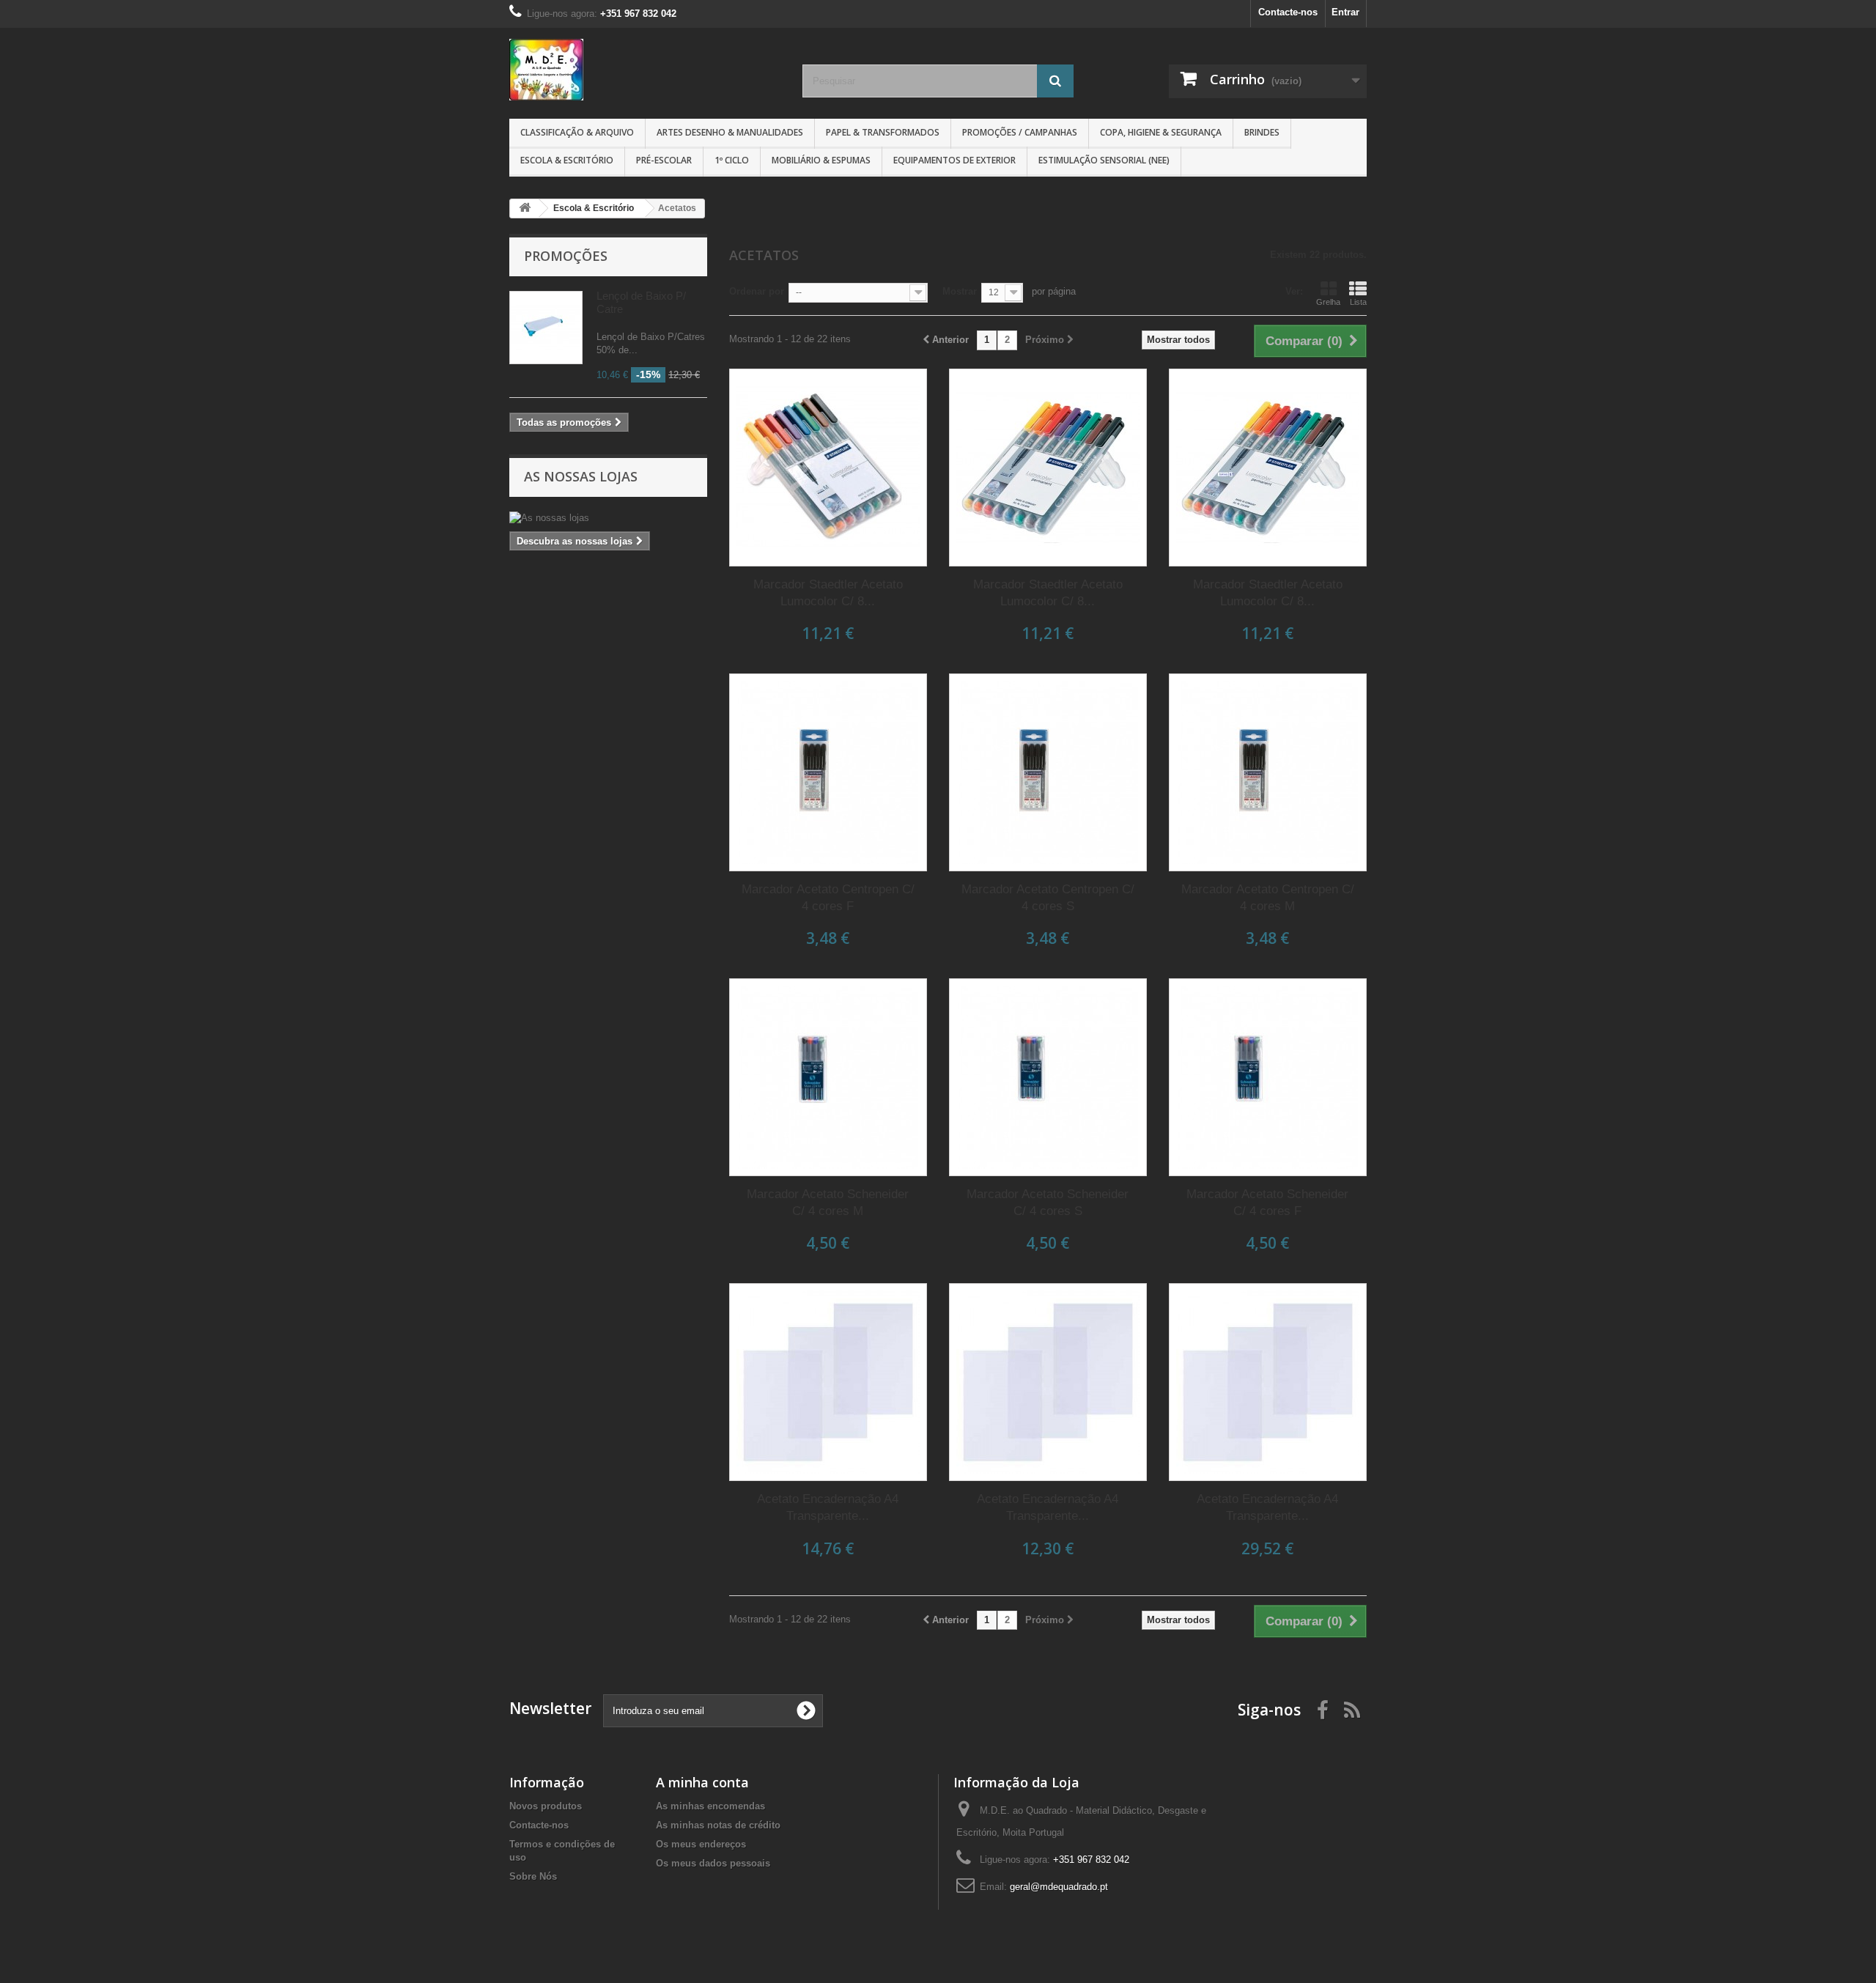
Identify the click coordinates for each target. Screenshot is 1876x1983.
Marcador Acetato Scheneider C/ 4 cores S (1048, 1203)
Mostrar (960, 291)
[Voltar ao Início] (525, 208)
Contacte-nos (1288, 12)
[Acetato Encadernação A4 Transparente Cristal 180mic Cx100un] (828, 1382)
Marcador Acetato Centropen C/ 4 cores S (1048, 898)
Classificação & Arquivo (577, 132)
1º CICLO (732, 160)
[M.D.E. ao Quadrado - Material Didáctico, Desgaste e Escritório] (645, 70)
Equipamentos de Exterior (954, 160)
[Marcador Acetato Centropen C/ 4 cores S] (1048, 772)
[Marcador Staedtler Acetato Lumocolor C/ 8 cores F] (1048, 468)
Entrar (1345, 12)
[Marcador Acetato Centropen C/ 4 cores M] (1268, 772)
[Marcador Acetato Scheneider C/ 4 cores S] (1048, 1077)
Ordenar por (757, 291)
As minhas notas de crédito (718, 1825)
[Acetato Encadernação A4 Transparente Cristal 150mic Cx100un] (1048, 1382)
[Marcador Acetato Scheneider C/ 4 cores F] (1268, 1077)
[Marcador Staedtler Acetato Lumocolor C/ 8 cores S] (1268, 468)
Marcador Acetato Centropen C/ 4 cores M (1268, 898)
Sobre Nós (533, 1876)
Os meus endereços (701, 1844)
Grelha (1328, 302)
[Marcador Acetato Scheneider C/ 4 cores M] (828, 1077)
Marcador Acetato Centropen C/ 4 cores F (828, 898)
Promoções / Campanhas (1020, 132)
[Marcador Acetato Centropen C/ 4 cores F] (828, 772)
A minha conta (702, 1782)
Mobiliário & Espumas (821, 160)
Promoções (566, 256)
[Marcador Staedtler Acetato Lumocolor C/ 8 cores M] (828, 468)
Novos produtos (546, 1806)
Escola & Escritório (567, 160)
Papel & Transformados (883, 132)
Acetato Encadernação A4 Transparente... (828, 1507)
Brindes (1262, 132)
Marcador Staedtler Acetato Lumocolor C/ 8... (828, 593)
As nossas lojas (581, 476)
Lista (1358, 302)
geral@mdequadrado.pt (1059, 1887)
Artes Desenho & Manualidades (730, 132)
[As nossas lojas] (608, 518)
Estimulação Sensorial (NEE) (1104, 160)
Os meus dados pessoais (713, 1863)
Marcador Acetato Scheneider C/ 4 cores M (828, 1203)
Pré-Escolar (664, 160)
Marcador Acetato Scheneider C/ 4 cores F (1267, 1203)
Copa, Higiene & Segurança (1161, 132)
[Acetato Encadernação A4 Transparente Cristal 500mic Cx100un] (1268, 1382)
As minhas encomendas (710, 1806)
